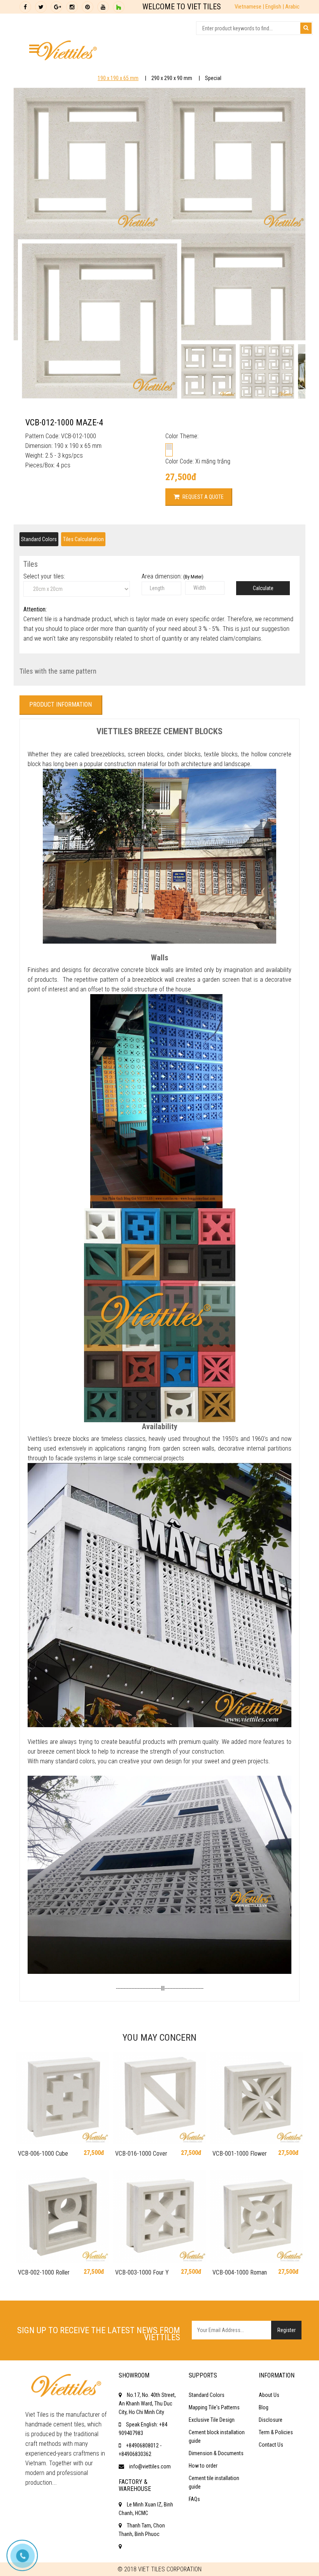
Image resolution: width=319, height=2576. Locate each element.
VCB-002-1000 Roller (44, 2272)
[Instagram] (72, 7)
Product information (60, 705)
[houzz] (119, 7)
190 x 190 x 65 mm (118, 78)
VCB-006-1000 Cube (43, 2154)
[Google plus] (56, 7)
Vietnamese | (250, 7)
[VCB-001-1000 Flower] (257, 2098)
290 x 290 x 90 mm (172, 78)
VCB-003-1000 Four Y (142, 2272)
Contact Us (271, 2445)
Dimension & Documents (216, 2453)
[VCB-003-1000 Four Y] (159, 2217)
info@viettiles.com (150, 2466)
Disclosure (271, 2420)
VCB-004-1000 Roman (240, 2272)
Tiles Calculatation (83, 539)
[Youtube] (103, 7)
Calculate (263, 588)
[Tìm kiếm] (306, 28)
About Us (269, 2395)
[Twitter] (41, 7)
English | (275, 7)
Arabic (292, 7)
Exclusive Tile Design (212, 2420)
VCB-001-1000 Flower (240, 2154)
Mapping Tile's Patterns (214, 2407)
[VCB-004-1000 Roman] (257, 2217)
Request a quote (202, 497)
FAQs (194, 2499)
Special (213, 78)
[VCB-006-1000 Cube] (62, 2098)
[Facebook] (25, 7)
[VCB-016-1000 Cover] (159, 2098)
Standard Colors (39, 539)
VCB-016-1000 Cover (141, 2154)
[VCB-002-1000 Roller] (62, 2217)
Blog (264, 2407)
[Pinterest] (88, 7)
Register (287, 2330)
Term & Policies (276, 2432)
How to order (203, 2466)
